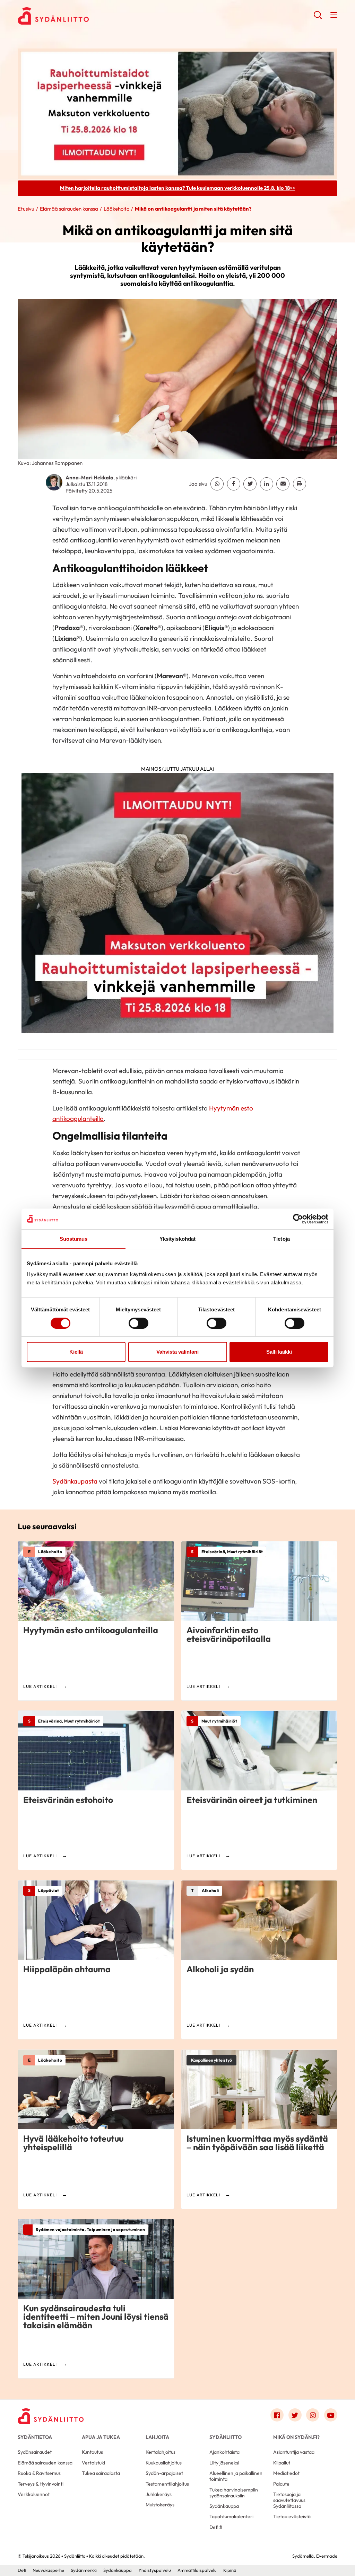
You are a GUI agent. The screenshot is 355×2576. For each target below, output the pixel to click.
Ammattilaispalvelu (197, 2570)
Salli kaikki (279, 1352)
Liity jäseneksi (224, 2463)
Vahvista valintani (177, 1352)
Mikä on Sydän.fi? (296, 2437)
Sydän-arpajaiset (164, 2473)
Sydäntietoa (35, 2437)
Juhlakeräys (159, 2494)
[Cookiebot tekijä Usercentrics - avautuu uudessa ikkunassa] (298, 1219)
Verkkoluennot (34, 2494)
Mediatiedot (286, 2473)
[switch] (138, 1323)
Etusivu (26, 209)
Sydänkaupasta (75, 1481)
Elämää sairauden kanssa (69, 209)
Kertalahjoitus (161, 2452)
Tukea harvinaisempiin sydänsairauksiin (234, 2493)
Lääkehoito (116, 209)
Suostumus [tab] (74, 1239)
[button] (318, 17)
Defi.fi (216, 2527)
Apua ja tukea (101, 2437)
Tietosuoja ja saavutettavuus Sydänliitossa (289, 2500)
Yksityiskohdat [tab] (177, 1239)
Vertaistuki (93, 2463)
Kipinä (230, 2570)
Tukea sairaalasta (101, 2473)
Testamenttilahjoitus (167, 2484)
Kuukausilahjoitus (164, 2463)
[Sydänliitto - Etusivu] (51, 2416)
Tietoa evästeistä (292, 2516)
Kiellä (76, 1352)
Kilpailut (282, 2463)
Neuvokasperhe (48, 2570)
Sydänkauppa (224, 2506)
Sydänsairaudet (35, 2452)
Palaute (281, 2484)
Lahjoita (157, 2437)
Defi (22, 2570)
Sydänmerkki (84, 2570)
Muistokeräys (160, 2505)
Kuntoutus (92, 2452)
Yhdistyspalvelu (155, 2570)
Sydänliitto (226, 2437)
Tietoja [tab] (282, 1239)
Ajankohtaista (224, 2452)
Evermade (327, 2556)
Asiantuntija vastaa (294, 2452)
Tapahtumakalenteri (231, 2516)
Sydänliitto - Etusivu (73, 16)
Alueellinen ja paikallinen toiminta (236, 2476)
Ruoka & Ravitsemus (39, 2473)
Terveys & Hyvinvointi (41, 2484)
